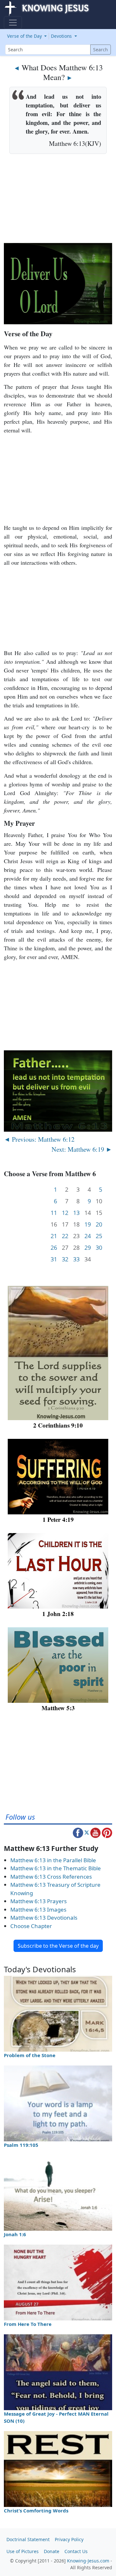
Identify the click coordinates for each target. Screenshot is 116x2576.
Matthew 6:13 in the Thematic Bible (56, 1868)
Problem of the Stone (30, 2055)
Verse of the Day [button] (25, 36)
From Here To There (28, 2324)
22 (65, 1236)
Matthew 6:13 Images (38, 1909)
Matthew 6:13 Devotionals (44, 1918)
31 (54, 1259)
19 (88, 1224)
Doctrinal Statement (28, 2539)
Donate (52, 2551)
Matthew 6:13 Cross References (51, 1877)
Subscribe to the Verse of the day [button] (58, 1946)
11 (54, 1213)
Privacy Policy (69, 2539)
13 (76, 1213)
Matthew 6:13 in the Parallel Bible (53, 1860)
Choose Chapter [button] (31, 1926)
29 (88, 1248)
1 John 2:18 (58, 1614)
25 (99, 1236)
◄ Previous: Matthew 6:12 (39, 1139)
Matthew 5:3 (58, 1708)
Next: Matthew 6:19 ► (82, 1149)
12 (65, 1213)
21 (54, 1236)
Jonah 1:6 (15, 2234)
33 (76, 1259)
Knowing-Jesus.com (88, 2561)
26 (54, 1248)
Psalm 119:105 (21, 2145)
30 (99, 1248)
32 (65, 1259)
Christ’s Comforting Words (36, 2510)
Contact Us (76, 2551)
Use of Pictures (23, 2551)
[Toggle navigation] (13, 23)
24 (88, 1236)
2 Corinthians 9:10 (58, 1425)
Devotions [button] (62, 36)
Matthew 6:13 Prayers (39, 1901)
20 (99, 1224)
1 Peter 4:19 (58, 1519)
